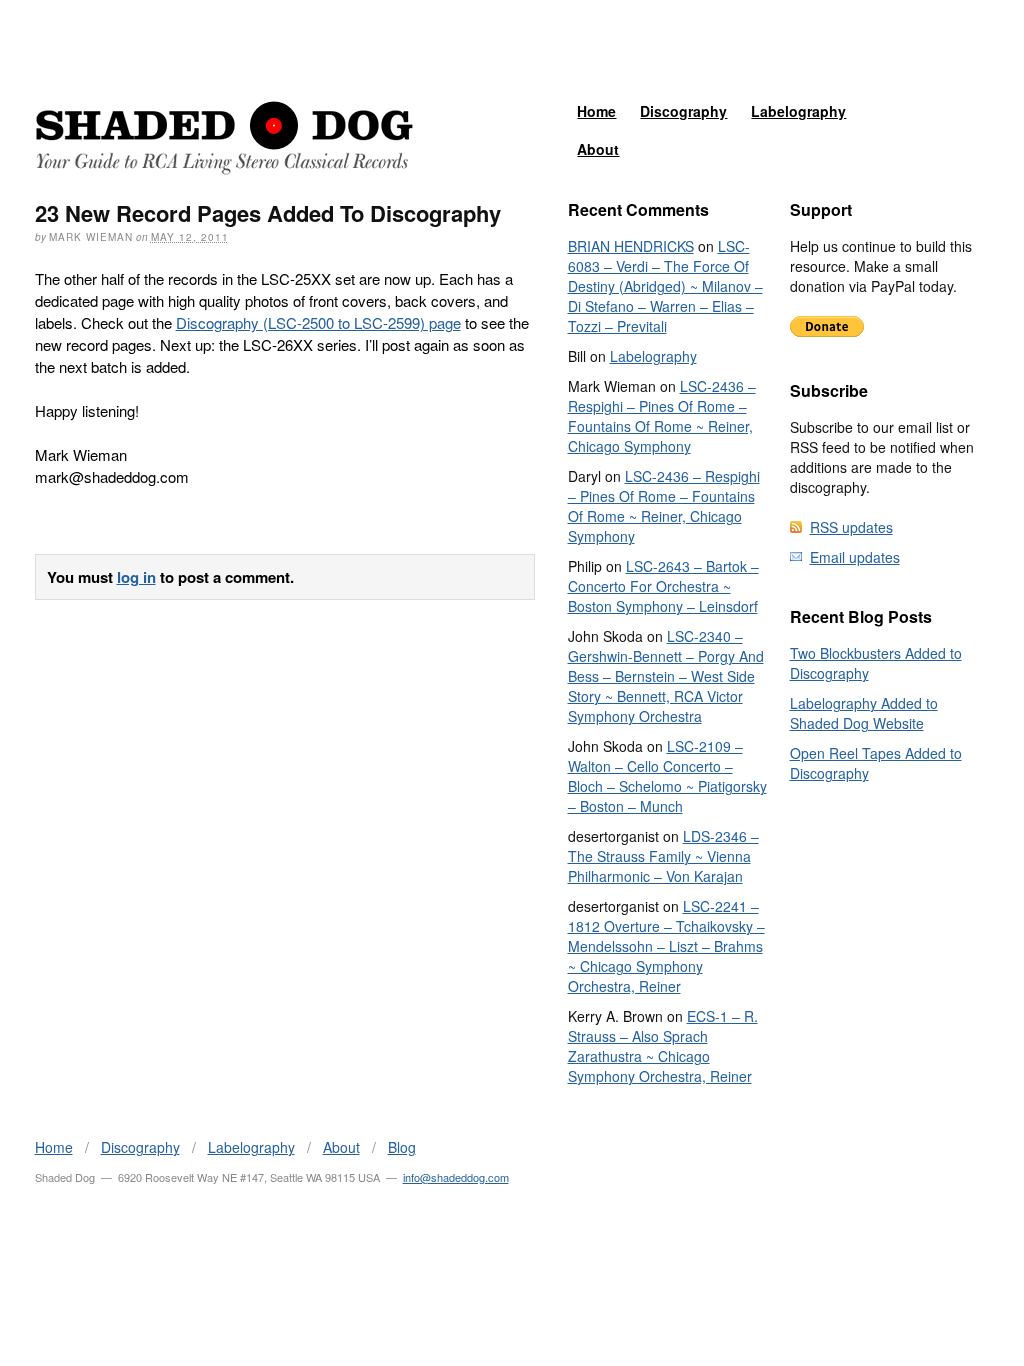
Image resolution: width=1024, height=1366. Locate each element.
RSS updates (851, 527)
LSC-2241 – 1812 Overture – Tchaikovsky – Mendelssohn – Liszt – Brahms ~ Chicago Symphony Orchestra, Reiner (666, 946)
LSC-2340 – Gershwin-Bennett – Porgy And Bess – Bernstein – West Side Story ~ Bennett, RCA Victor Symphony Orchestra (666, 676)
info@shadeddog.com (456, 1177)
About (598, 149)
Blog (402, 1147)
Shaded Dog (224, 138)
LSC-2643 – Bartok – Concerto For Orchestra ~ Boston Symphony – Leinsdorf (663, 586)
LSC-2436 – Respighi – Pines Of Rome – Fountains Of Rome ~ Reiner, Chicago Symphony (662, 416)
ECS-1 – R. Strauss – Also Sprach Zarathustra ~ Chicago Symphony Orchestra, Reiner (663, 1046)
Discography (683, 111)
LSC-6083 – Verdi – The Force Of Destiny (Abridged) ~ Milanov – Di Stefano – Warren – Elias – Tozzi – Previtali (665, 286)
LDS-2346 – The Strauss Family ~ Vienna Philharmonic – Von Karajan (663, 856)
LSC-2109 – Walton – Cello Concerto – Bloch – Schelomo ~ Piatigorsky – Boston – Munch (667, 776)
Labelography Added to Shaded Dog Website (864, 713)
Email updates (855, 557)
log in (136, 577)
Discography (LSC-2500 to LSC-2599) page (318, 322)
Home (596, 111)
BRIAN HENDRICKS (631, 246)
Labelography (798, 111)
